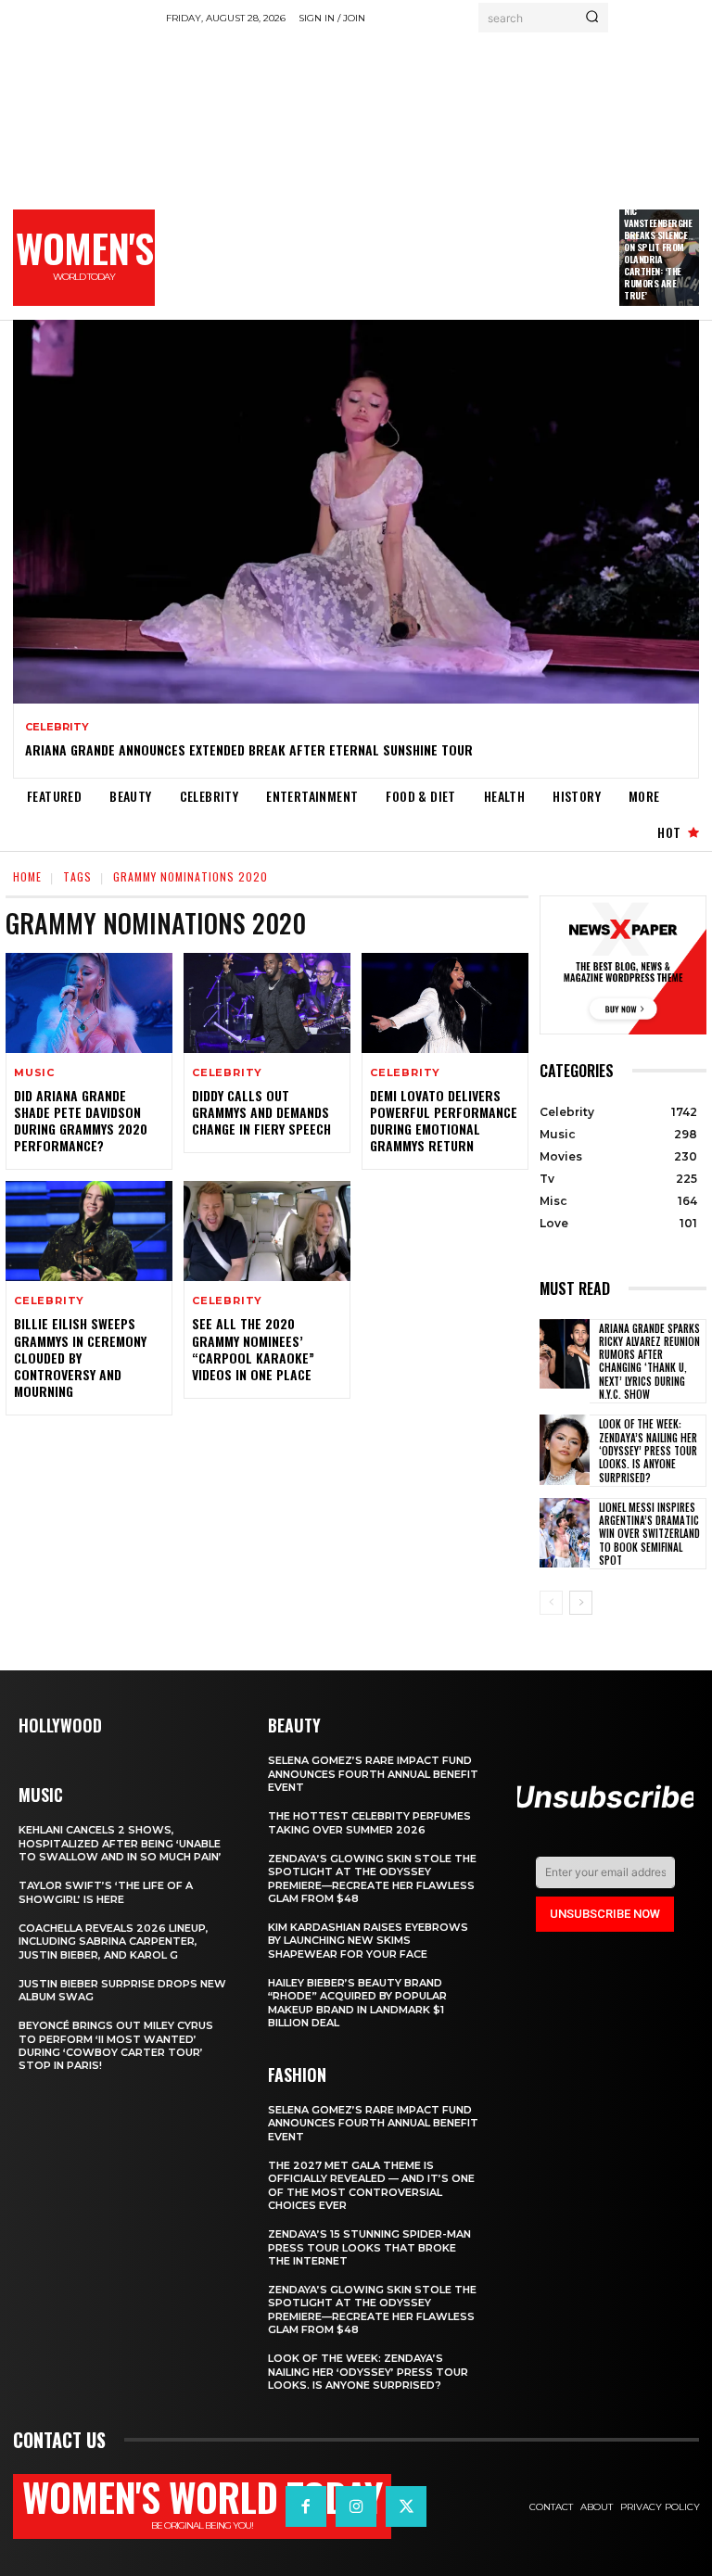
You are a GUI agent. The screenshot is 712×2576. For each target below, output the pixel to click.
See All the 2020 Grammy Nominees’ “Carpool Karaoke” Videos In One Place (253, 1349)
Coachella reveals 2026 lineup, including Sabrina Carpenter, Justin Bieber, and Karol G (114, 1942)
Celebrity (57, 727)
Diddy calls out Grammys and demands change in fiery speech (261, 1112)
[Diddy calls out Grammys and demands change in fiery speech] (267, 1003)
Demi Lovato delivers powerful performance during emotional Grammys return (444, 1121)
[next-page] (581, 1603)
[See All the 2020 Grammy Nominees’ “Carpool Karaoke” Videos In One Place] (267, 1231)
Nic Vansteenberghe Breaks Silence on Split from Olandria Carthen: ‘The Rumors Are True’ (658, 253)
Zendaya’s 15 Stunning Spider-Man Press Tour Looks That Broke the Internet (369, 2247)
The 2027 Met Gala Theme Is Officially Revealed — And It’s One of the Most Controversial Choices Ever (371, 2185)
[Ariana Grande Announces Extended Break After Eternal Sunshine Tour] (356, 512)
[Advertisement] (439, 171)
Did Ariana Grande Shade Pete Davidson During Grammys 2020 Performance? (81, 1121)
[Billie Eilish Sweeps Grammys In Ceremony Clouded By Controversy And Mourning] (89, 1231)
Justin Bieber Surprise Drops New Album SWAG (122, 1990)
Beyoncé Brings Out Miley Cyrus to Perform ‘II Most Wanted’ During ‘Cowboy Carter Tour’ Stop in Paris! (116, 2045)
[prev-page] (551, 1603)
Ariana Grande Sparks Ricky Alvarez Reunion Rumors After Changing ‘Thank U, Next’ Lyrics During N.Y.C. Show (649, 1361)
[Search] (592, 18)
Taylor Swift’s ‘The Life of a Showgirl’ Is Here (106, 1892)
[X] (406, 2506)
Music (34, 1073)
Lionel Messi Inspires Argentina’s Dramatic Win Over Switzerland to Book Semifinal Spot (649, 1534)
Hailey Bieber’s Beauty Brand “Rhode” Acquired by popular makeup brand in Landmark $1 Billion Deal (357, 2003)
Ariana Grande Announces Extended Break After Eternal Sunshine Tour (249, 749)
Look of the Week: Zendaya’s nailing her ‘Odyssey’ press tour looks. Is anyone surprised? (648, 1450)
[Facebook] (306, 2506)
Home (27, 876)
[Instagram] (356, 2506)
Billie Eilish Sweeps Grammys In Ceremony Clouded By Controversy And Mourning (80, 1357)
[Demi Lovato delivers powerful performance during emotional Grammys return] (445, 1003)
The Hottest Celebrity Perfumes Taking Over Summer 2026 (369, 1822)
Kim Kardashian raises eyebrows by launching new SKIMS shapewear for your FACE (368, 1941)
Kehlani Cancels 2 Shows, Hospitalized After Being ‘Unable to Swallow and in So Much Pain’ (120, 1843)
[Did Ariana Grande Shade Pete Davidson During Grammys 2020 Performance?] (89, 1003)
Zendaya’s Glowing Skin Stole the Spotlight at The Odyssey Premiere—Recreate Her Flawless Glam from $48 (372, 1878)
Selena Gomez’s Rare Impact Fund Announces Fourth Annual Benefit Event (373, 1774)
